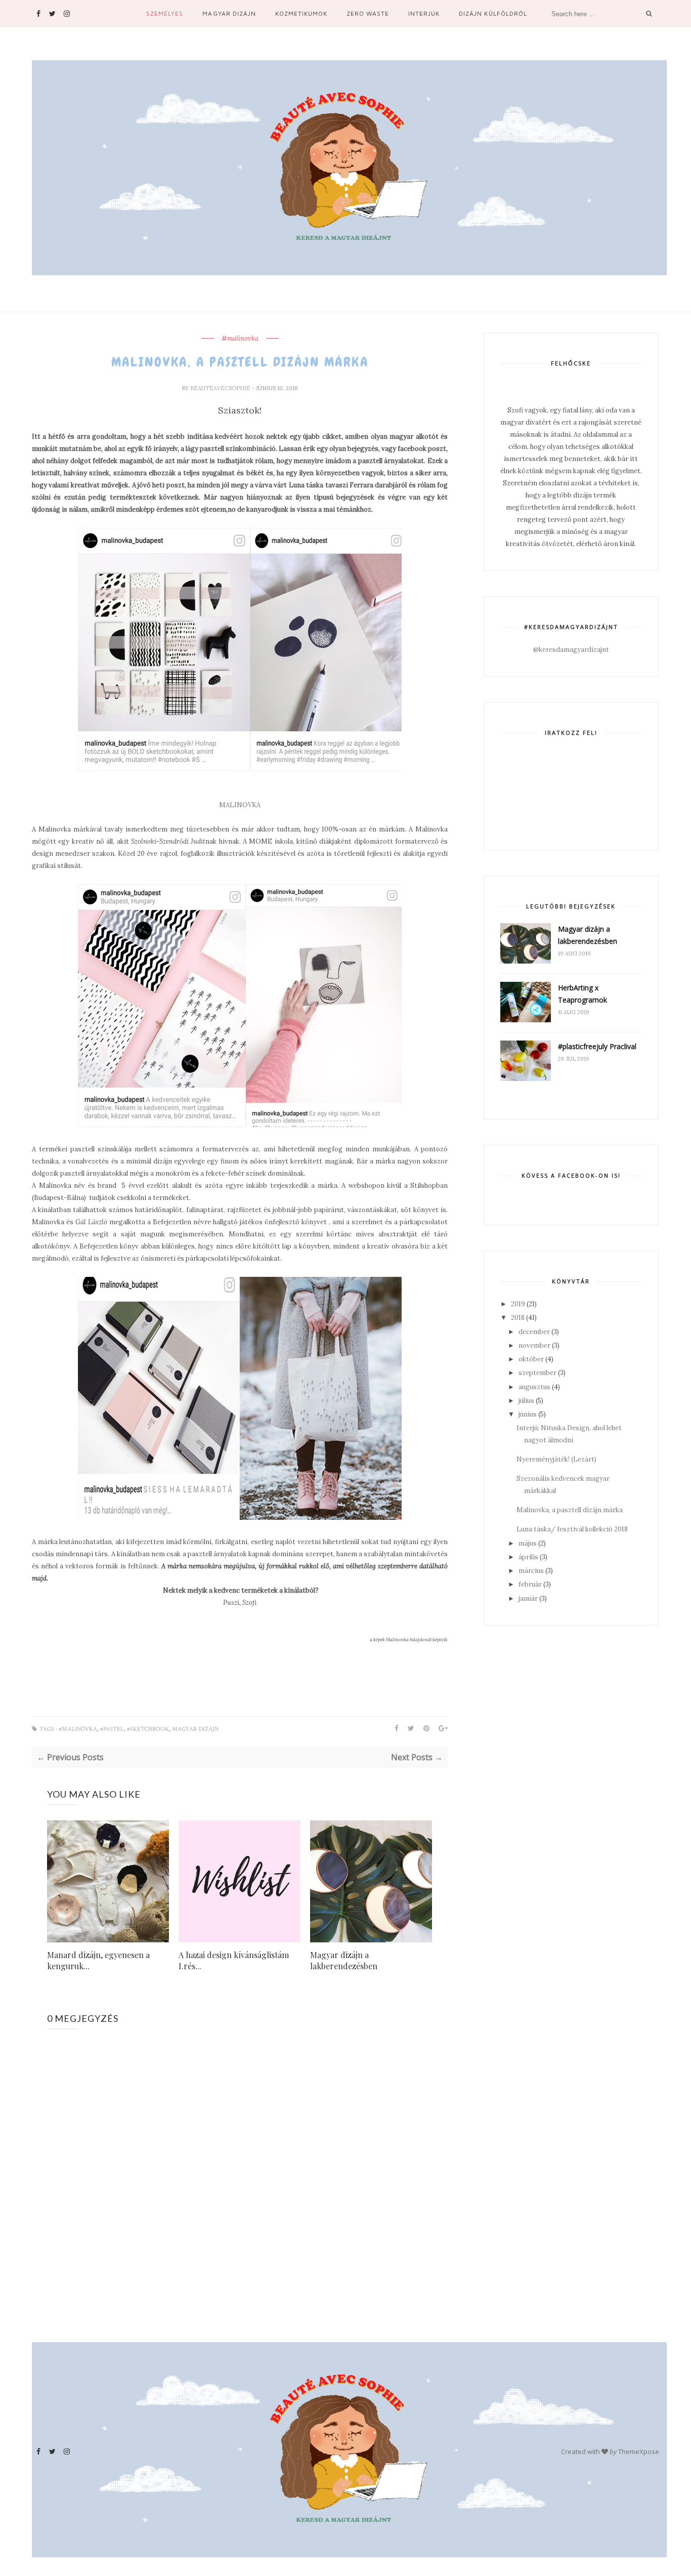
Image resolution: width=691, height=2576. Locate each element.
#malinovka (240, 339)
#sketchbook (148, 1729)
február (530, 1584)
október (531, 1359)
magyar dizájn (195, 1729)
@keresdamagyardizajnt (571, 650)
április (528, 1557)
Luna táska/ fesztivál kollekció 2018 (572, 1529)
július (526, 1401)
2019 (518, 1304)
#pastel (112, 1729)
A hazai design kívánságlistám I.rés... (234, 1960)
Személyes (165, 13)
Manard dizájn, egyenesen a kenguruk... (98, 1960)
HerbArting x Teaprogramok (582, 994)
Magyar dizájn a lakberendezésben (344, 1960)
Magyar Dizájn (229, 13)
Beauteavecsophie (221, 388)
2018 (518, 1318)
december (534, 1332)
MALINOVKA (240, 805)
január (528, 1598)
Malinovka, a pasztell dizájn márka (570, 1510)
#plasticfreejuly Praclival (597, 1046)
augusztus (534, 1387)
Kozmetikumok (301, 13)
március (531, 1571)
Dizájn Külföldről (493, 13)
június (528, 1414)
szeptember (537, 1373)
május (528, 1543)
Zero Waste (368, 13)
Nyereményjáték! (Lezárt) (556, 1459)
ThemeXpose (639, 2452)
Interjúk (424, 13)
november (534, 1345)
